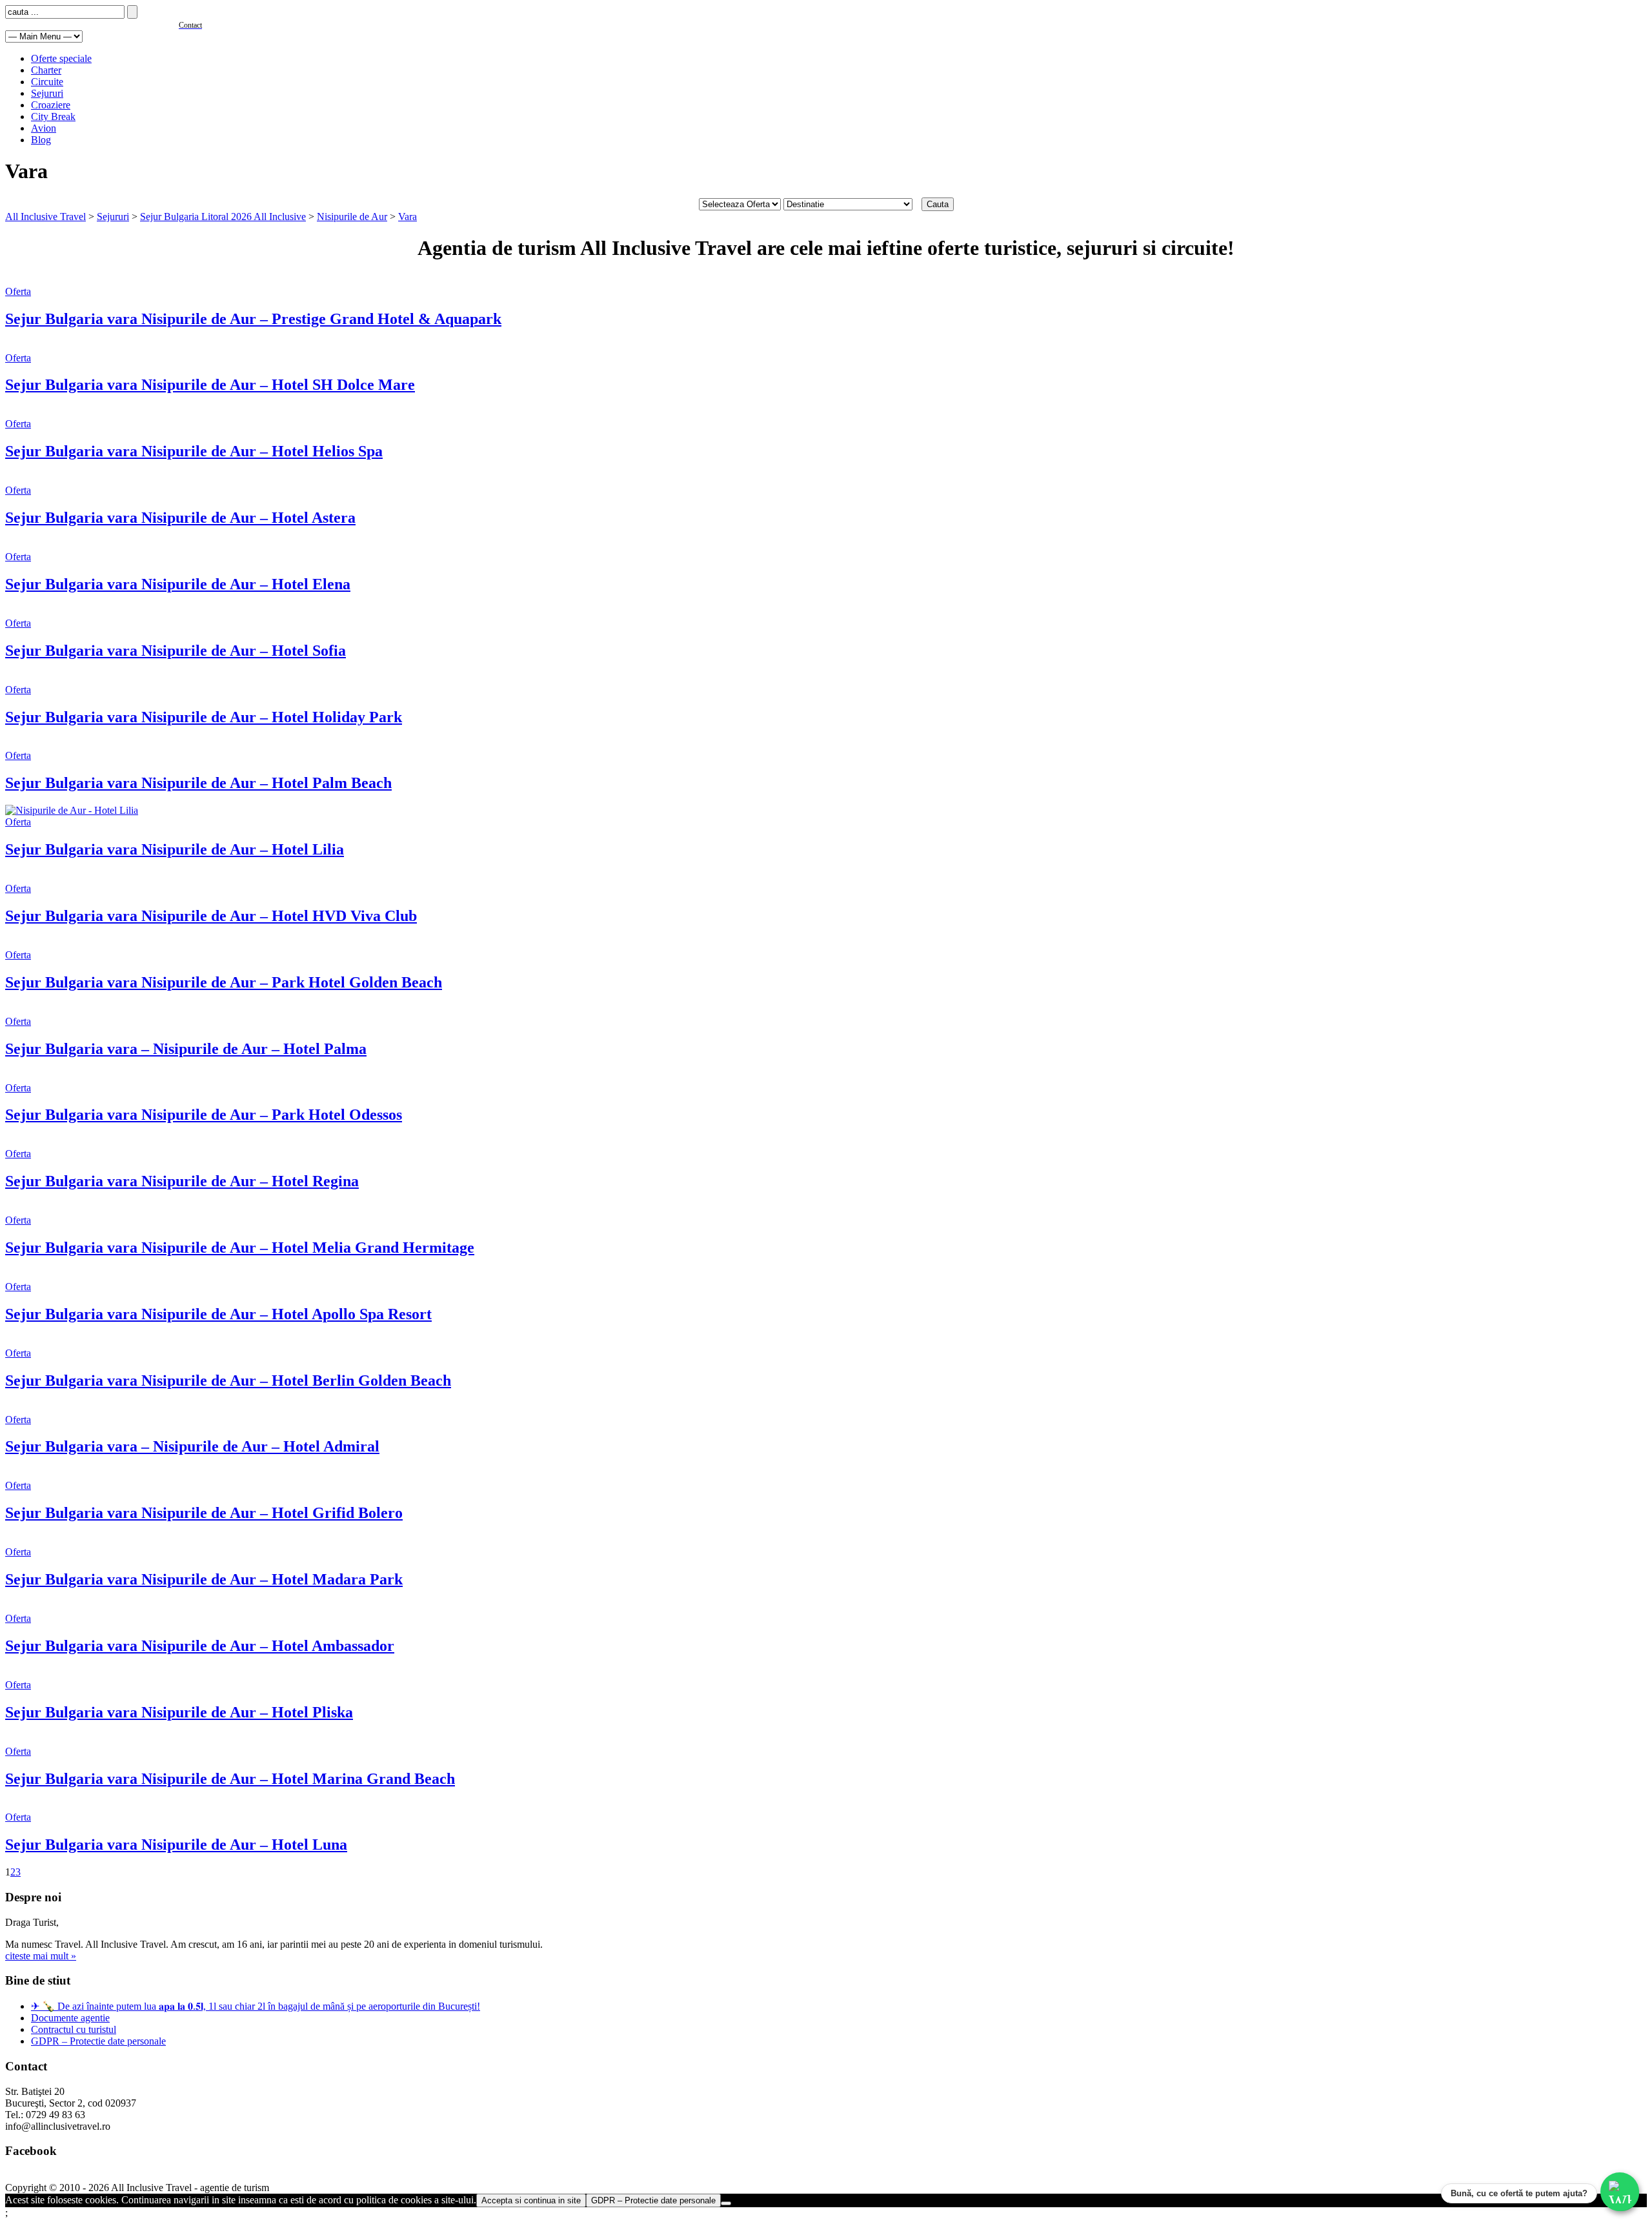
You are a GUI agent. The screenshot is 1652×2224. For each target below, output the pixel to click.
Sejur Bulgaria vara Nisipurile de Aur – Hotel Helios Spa (194, 451)
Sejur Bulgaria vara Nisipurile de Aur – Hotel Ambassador (200, 1646)
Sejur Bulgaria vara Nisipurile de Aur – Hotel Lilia (175, 849)
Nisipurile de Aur (352, 217)
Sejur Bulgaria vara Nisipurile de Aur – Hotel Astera (180, 518)
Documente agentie (70, 2018)
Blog (41, 140)
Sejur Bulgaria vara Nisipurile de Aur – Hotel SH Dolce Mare (210, 385)
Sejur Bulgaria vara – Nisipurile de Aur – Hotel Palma (186, 1049)
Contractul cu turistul (74, 2029)
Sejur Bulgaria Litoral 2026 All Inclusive (223, 217)
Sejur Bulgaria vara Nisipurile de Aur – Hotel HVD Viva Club (211, 916)
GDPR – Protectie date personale (98, 2041)
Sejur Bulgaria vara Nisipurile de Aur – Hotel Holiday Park (204, 717)
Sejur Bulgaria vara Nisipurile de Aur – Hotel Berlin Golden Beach (228, 1380)
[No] (726, 2203)
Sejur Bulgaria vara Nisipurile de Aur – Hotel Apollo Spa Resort (218, 1314)
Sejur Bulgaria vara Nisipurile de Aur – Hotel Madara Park (204, 1579)
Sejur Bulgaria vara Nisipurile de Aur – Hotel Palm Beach (198, 783)
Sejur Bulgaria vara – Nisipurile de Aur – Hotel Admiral (192, 1446)
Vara (408, 217)
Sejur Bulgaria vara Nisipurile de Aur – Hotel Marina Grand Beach (230, 1779)
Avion (44, 128)
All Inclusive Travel (45, 217)
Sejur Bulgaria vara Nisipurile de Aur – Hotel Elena (178, 584)
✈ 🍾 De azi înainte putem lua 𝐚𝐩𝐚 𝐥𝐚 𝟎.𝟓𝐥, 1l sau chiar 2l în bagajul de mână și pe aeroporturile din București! (256, 2006)
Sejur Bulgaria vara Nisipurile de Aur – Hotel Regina (182, 1181)
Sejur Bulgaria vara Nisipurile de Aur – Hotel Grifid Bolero (204, 1513)
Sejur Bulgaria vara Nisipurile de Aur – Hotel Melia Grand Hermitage (240, 1248)
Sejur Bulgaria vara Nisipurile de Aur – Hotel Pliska (179, 1712)
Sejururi (47, 93)
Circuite (47, 82)
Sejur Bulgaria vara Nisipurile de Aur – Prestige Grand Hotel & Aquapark (253, 319)
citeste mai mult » (41, 1956)
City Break (53, 116)
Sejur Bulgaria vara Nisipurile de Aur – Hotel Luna (176, 1845)
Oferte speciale (61, 58)
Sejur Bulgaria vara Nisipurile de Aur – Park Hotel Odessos (204, 1115)
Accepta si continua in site (531, 2200)
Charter (46, 70)
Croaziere (51, 105)
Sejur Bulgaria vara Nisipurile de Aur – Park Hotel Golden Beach (224, 982)
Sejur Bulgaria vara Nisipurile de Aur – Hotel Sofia (176, 651)
